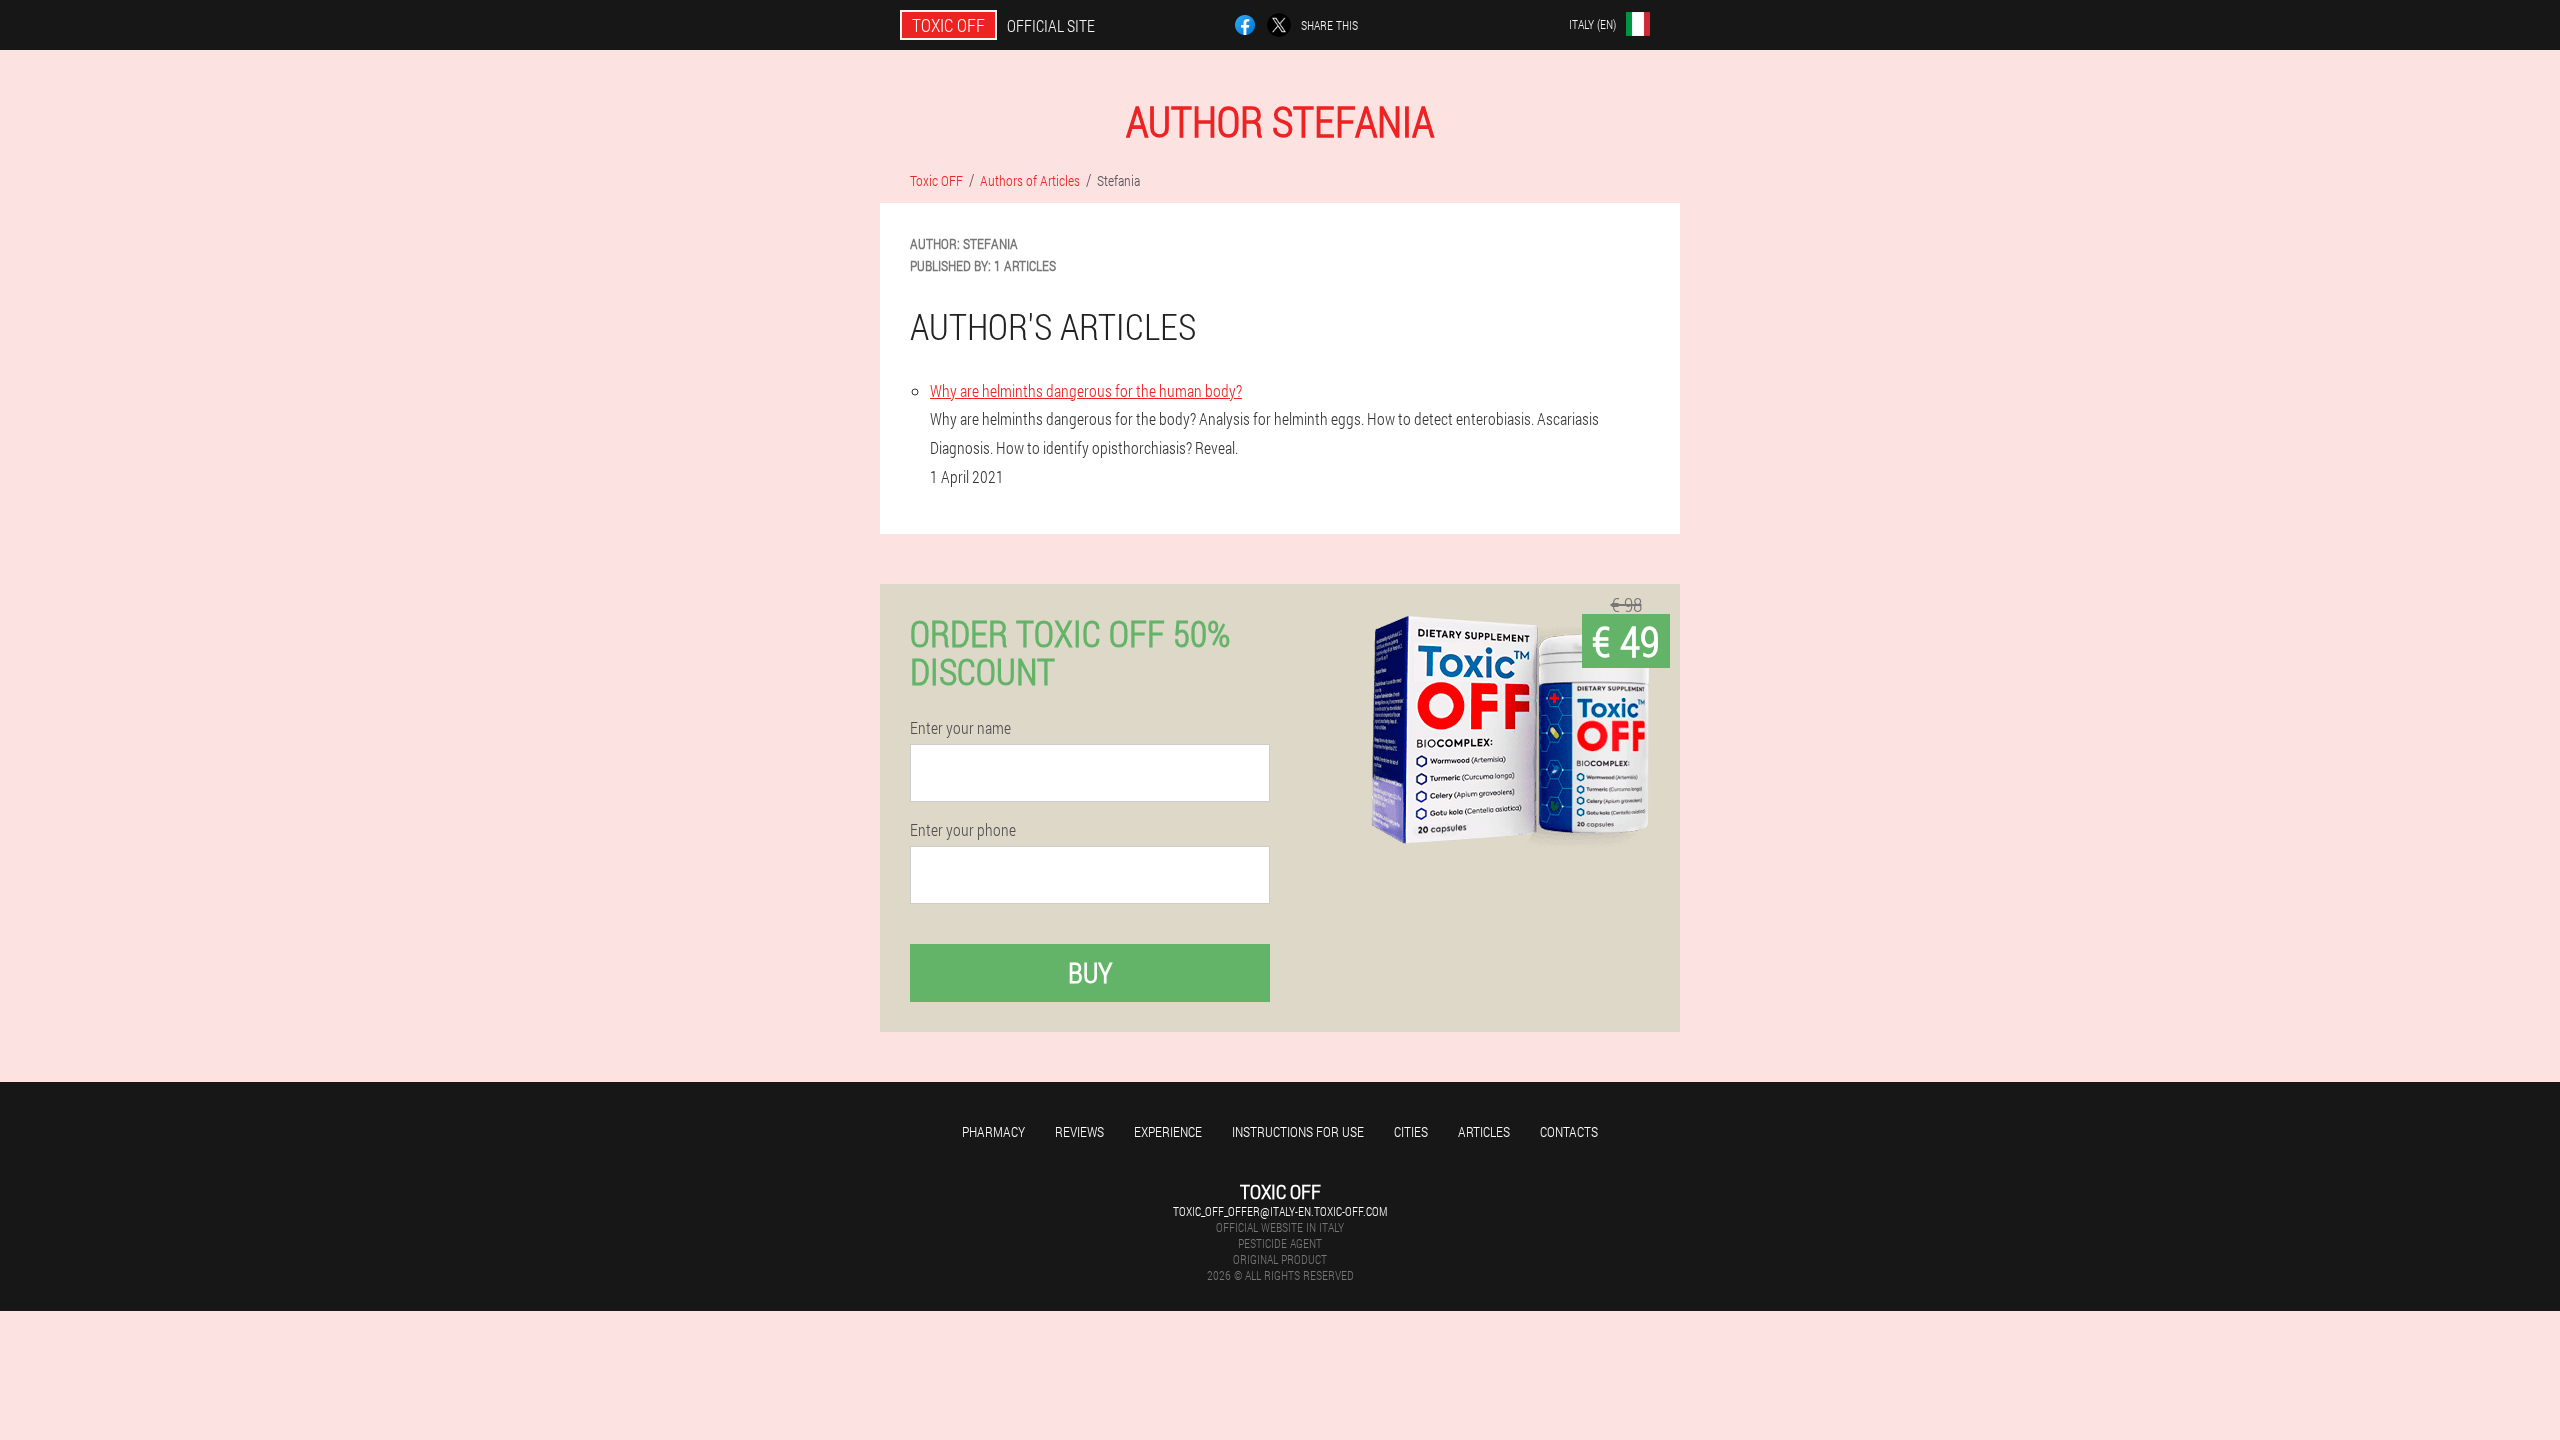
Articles (1484, 1131)
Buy (1090, 972)
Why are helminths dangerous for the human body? (1086, 390)
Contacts (1569, 1131)
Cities (1411, 1131)
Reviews (1079, 1131)
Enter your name (960, 728)
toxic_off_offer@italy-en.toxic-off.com (1280, 1211)
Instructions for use (1298, 1131)
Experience (1168, 1131)
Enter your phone (963, 830)
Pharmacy (993, 1131)
